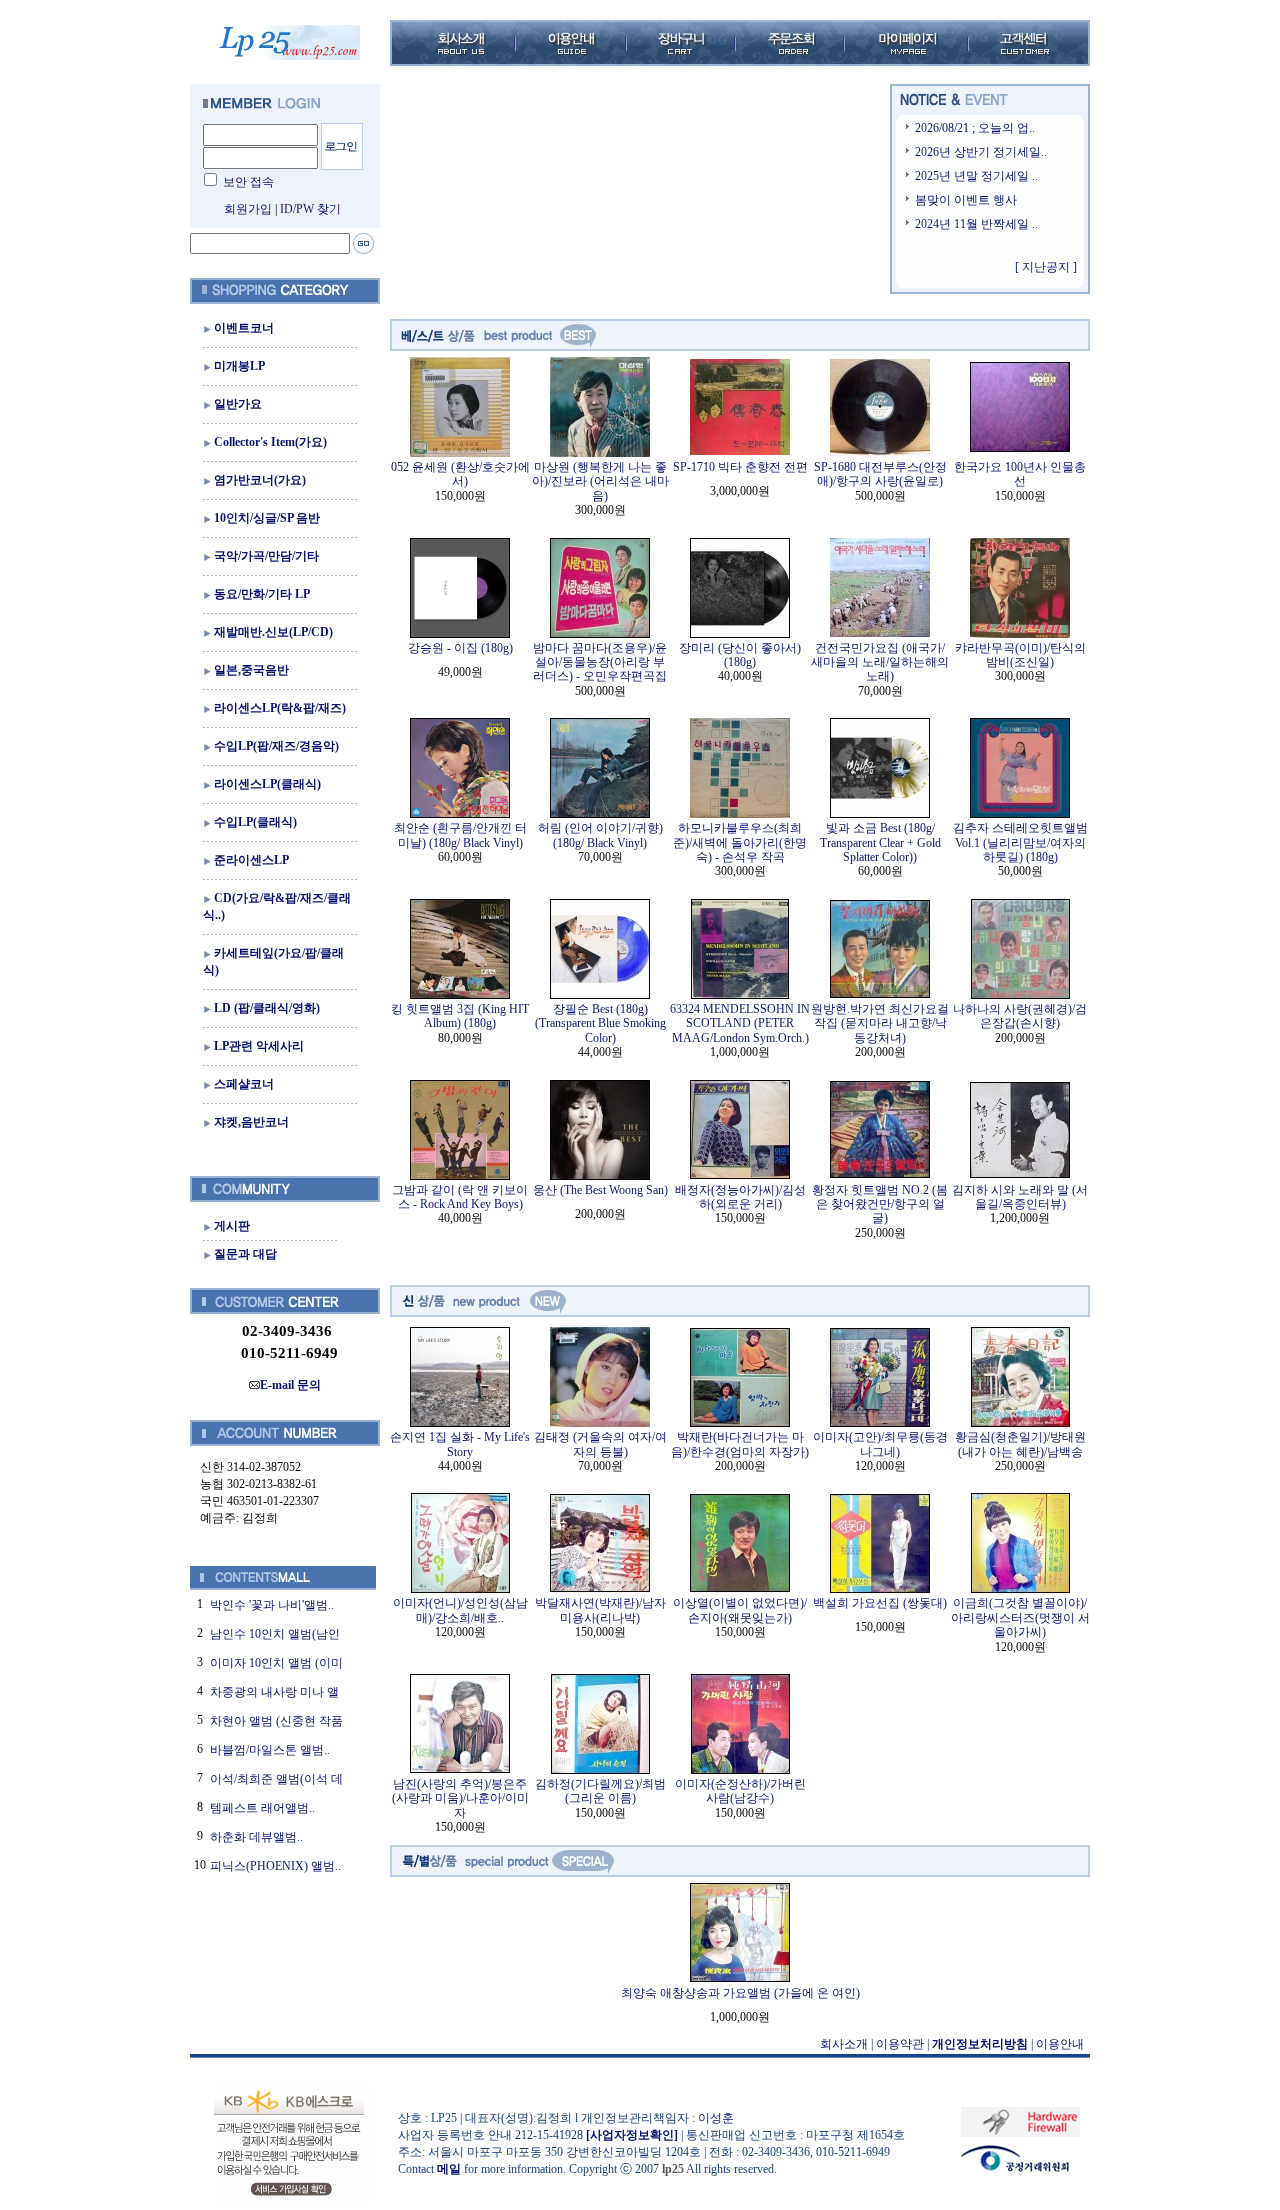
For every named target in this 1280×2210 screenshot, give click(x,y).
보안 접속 (248, 182)
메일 (449, 2169)
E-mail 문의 (290, 1385)
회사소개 (844, 2044)
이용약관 (900, 2044)
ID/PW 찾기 (310, 209)
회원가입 (248, 209)
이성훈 (716, 2118)
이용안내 (1060, 2044)
